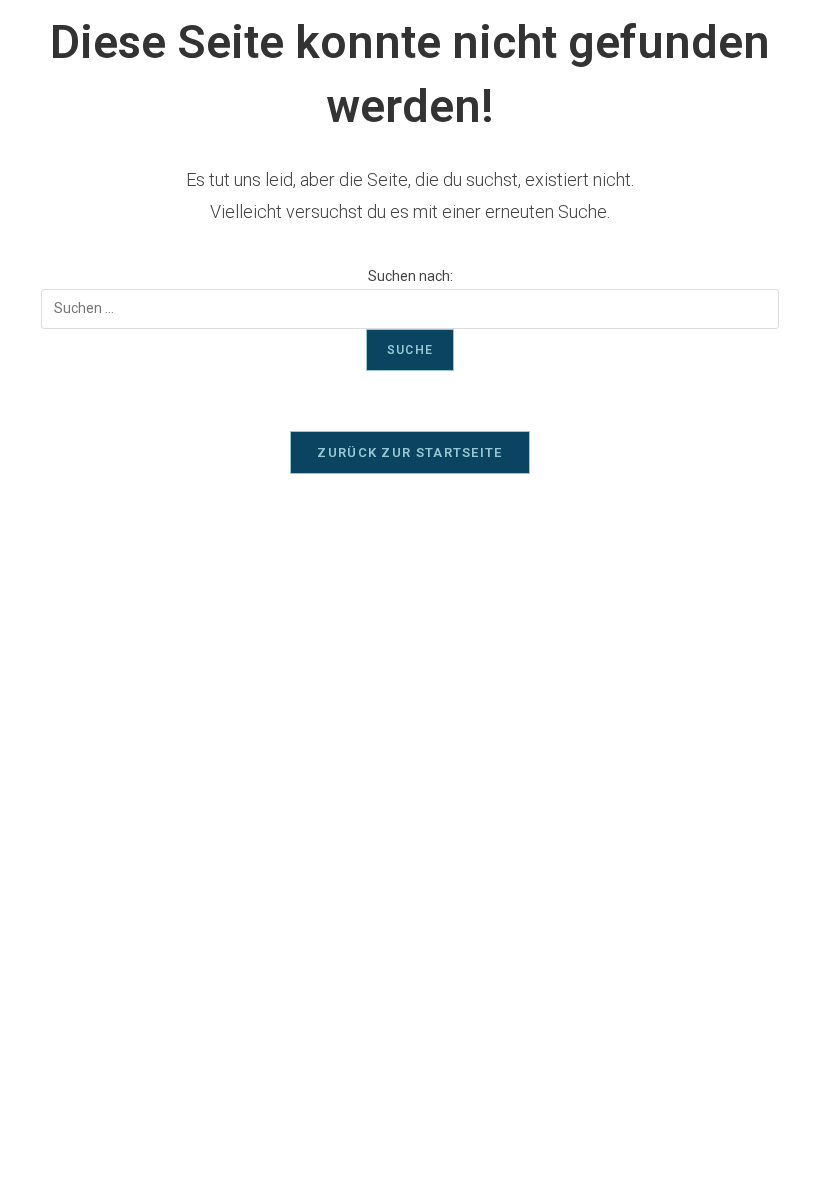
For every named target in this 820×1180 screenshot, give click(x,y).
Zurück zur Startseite (409, 452)
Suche (410, 350)
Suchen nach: (410, 276)
